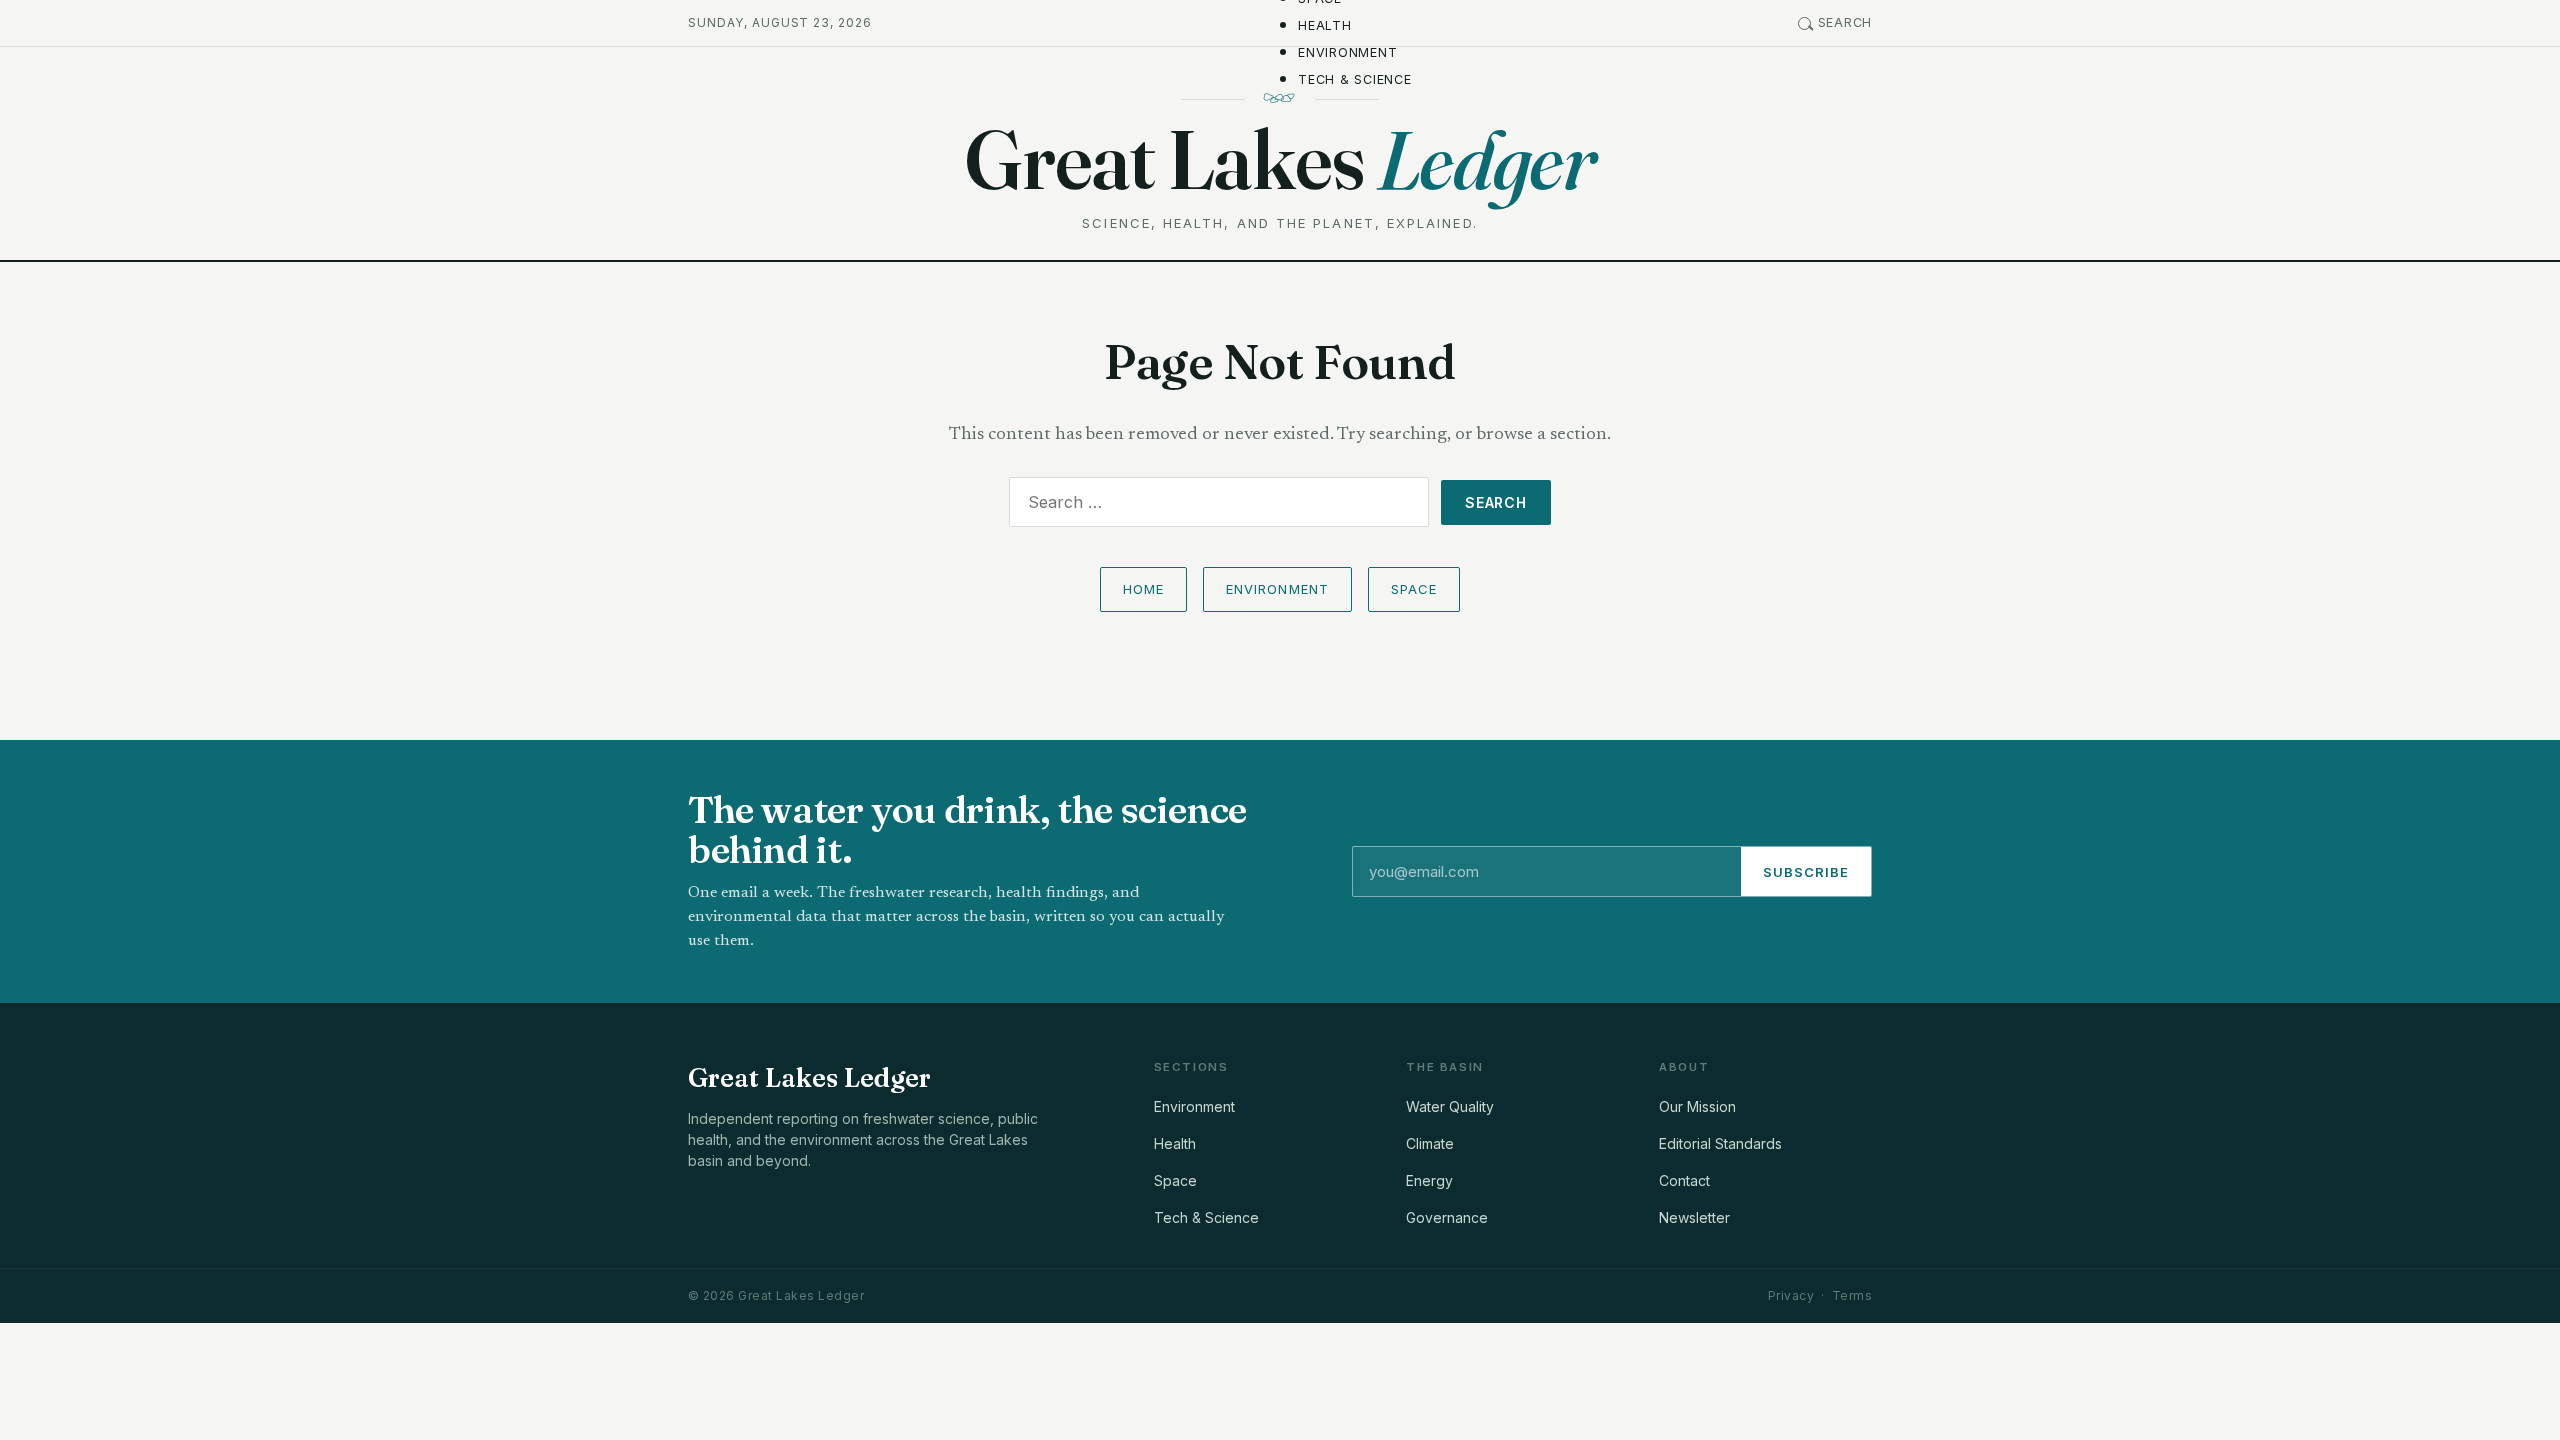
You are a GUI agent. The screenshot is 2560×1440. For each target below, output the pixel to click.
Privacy (1791, 1295)
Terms (1852, 1295)
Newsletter (1694, 1217)
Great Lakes (1280, 159)
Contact (1684, 1180)
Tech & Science (1355, 79)
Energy (1429, 1180)
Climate (1430, 1143)
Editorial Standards (1720, 1143)
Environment (1347, 52)
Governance (1447, 1217)
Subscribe (1806, 872)
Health (1325, 25)
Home (1143, 589)
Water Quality (1450, 1106)
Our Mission (1697, 1106)
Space (1414, 589)
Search (1845, 22)
